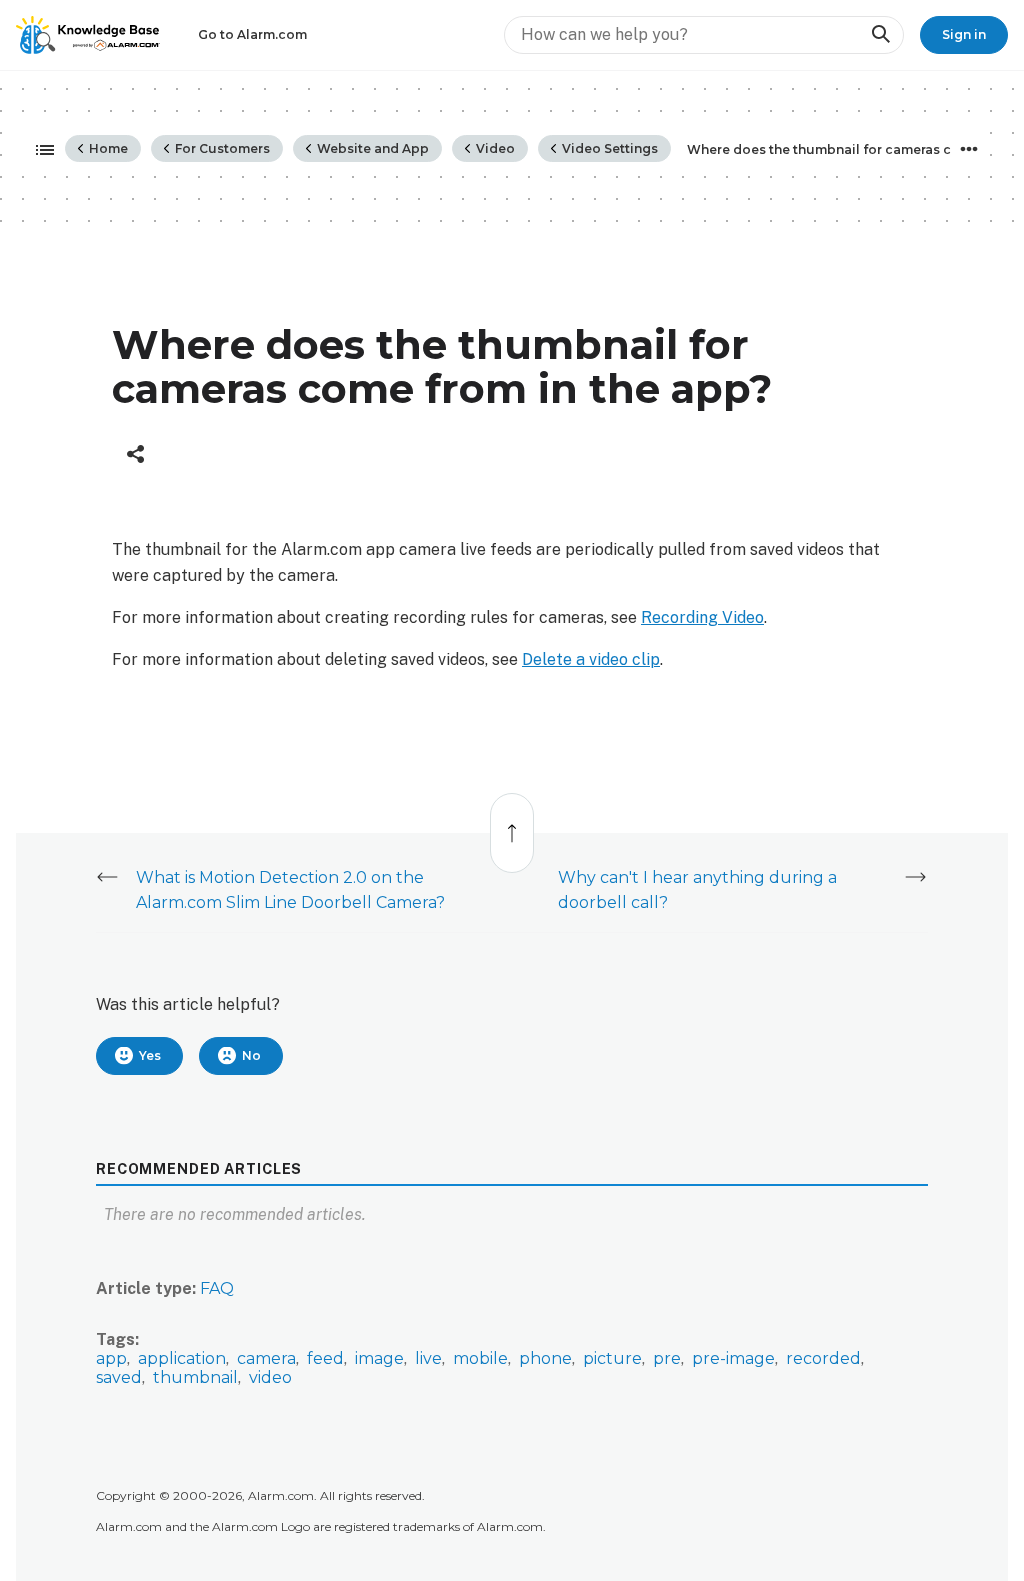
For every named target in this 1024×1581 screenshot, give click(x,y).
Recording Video (702, 617)
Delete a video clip (591, 659)
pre (667, 1358)
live (428, 1358)
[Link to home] (88, 35)
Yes (150, 1055)
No (251, 1055)
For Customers (221, 148)
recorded (823, 1358)
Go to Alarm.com (252, 34)
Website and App (371, 148)
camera (266, 1358)
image (379, 1358)
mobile (480, 1358)
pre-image (733, 1358)
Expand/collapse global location (969, 149)
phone (545, 1358)
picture (612, 1358)
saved (119, 1377)
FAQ (217, 1288)
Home (107, 148)
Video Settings (608, 148)
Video (494, 148)
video (270, 1377)
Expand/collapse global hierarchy (39, 151)
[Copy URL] (135, 454)
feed (325, 1358)
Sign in (964, 34)
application (182, 1358)
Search (880, 34)
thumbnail (195, 1377)
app (111, 1358)
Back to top (513, 822)
